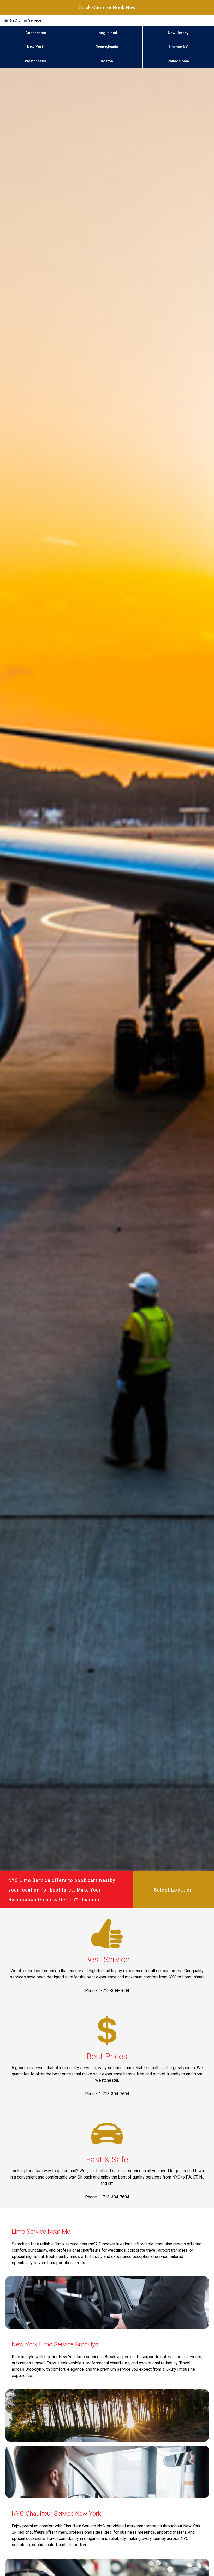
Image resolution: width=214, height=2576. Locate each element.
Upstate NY (178, 47)
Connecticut (36, 33)
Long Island (107, 33)
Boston (107, 61)
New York (35, 47)
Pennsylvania (107, 47)
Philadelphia (178, 61)
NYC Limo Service (26, 21)
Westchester (36, 61)
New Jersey (178, 33)
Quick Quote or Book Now (107, 7)
